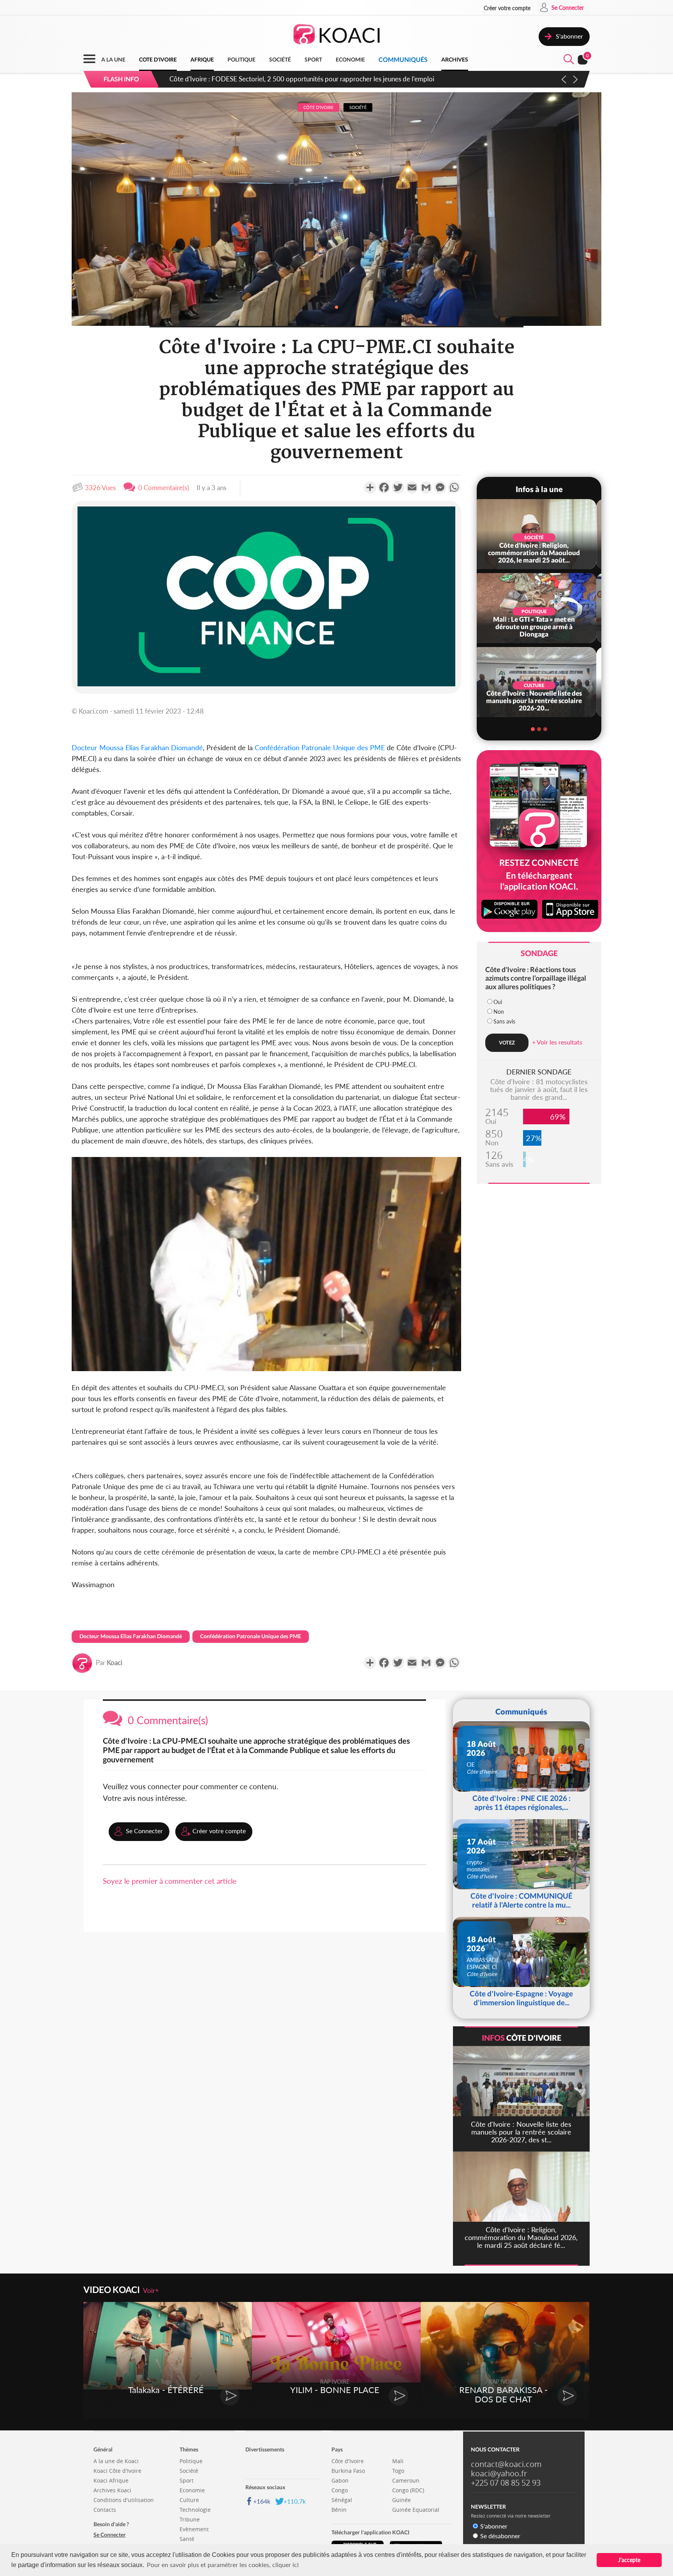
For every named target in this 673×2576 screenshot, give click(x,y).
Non (499, 1012)
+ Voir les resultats (557, 1042)
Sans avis (504, 1021)
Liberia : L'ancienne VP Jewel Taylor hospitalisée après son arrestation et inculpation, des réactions (308, 79)
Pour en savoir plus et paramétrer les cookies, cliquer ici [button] (223, 2565)
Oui (498, 1002)
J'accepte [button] (629, 2560)
